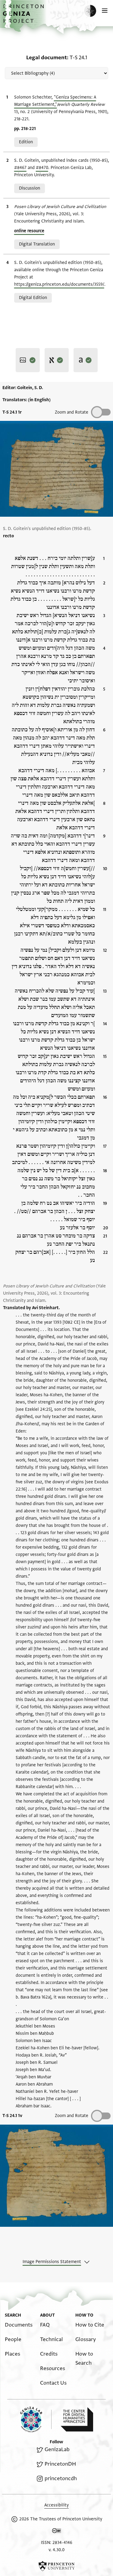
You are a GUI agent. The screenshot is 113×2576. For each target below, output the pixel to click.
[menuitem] (19, 2325)
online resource (29, 231)
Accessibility (56, 2505)
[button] (24, 17)
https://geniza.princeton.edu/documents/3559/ (59, 284)
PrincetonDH (60, 2464)
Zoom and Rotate (72, 412)
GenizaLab (57, 2449)
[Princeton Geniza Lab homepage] (36, 2420)
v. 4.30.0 (56, 2550)
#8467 (20, 168)
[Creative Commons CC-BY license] (57, 2532)
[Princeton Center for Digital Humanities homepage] (77, 2419)
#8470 (42, 168)
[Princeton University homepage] (56, 2566)
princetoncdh (61, 2478)
